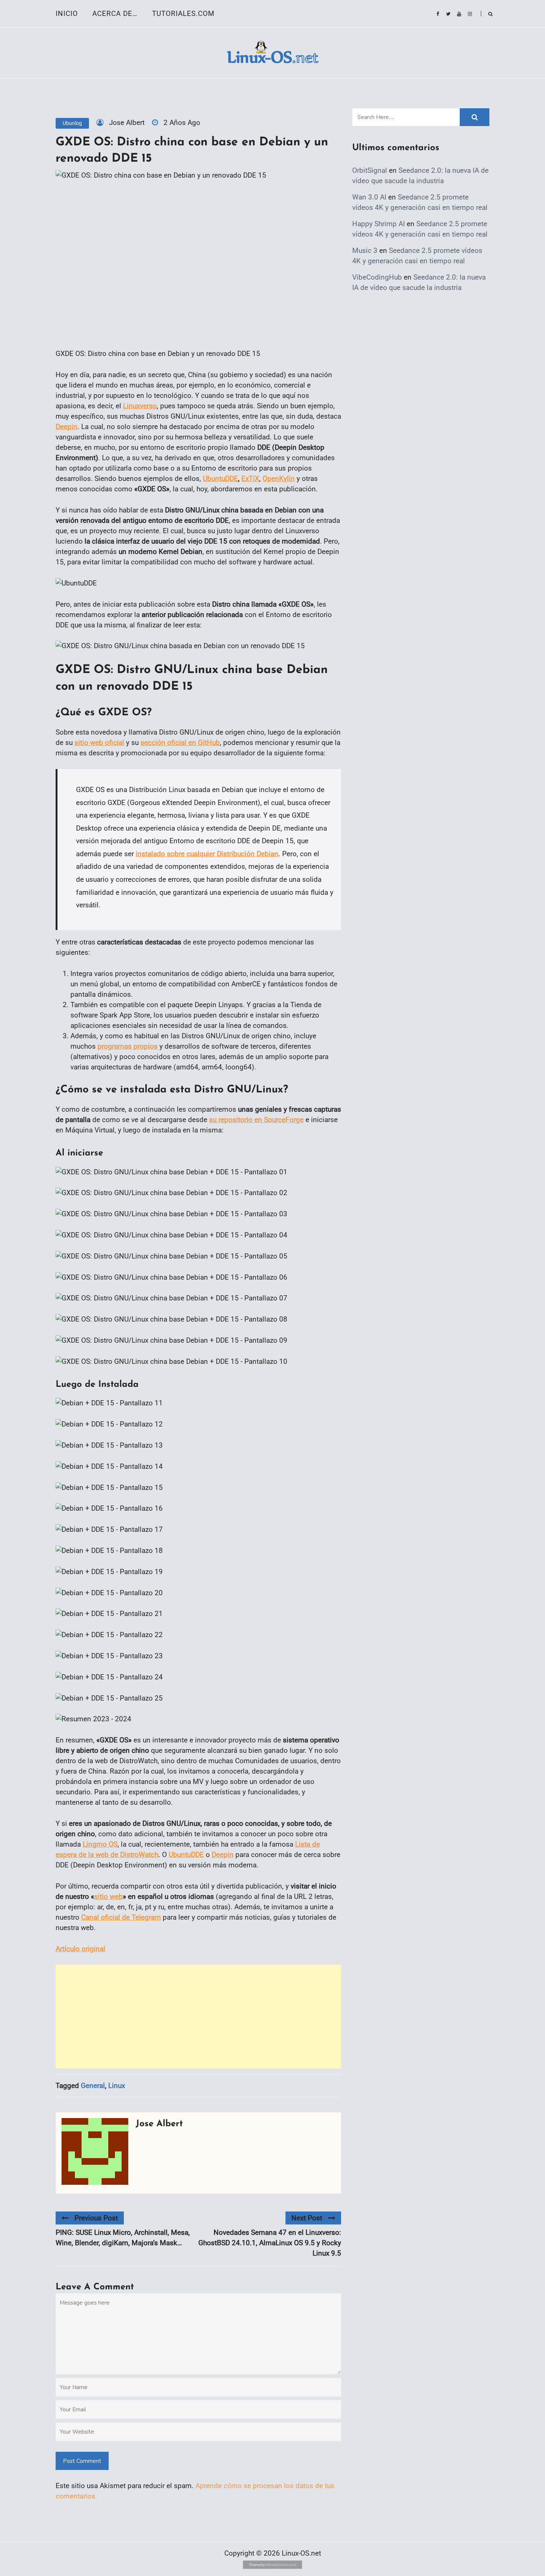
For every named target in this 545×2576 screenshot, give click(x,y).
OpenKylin (279, 479)
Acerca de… (115, 14)
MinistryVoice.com (281, 2565)
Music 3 (365, 250)
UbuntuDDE (220, 479)
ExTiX (250, 479)
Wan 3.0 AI (369, 197)
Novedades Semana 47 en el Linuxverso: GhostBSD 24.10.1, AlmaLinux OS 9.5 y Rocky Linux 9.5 (270, 2243)
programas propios (128, 1046)
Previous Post (96, 2218)
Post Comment (82, 2461)
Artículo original (80, 1949)
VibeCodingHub (377, 277)
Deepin (67, 427)
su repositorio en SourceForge (256, 1120)
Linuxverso (140, 406)
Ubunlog (72, 123)
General (93, 2086)
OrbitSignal (370, 170)
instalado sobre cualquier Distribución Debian (207, 854)
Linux (117, 2086)
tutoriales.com (183, 14)
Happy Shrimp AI (379, 224)
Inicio (67, 14)
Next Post (307, 2218)
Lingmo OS (100, 1844)
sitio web (108, 1896)
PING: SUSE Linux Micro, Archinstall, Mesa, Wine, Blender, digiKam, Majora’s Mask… (123, 2238)
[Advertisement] (198, 2016)
